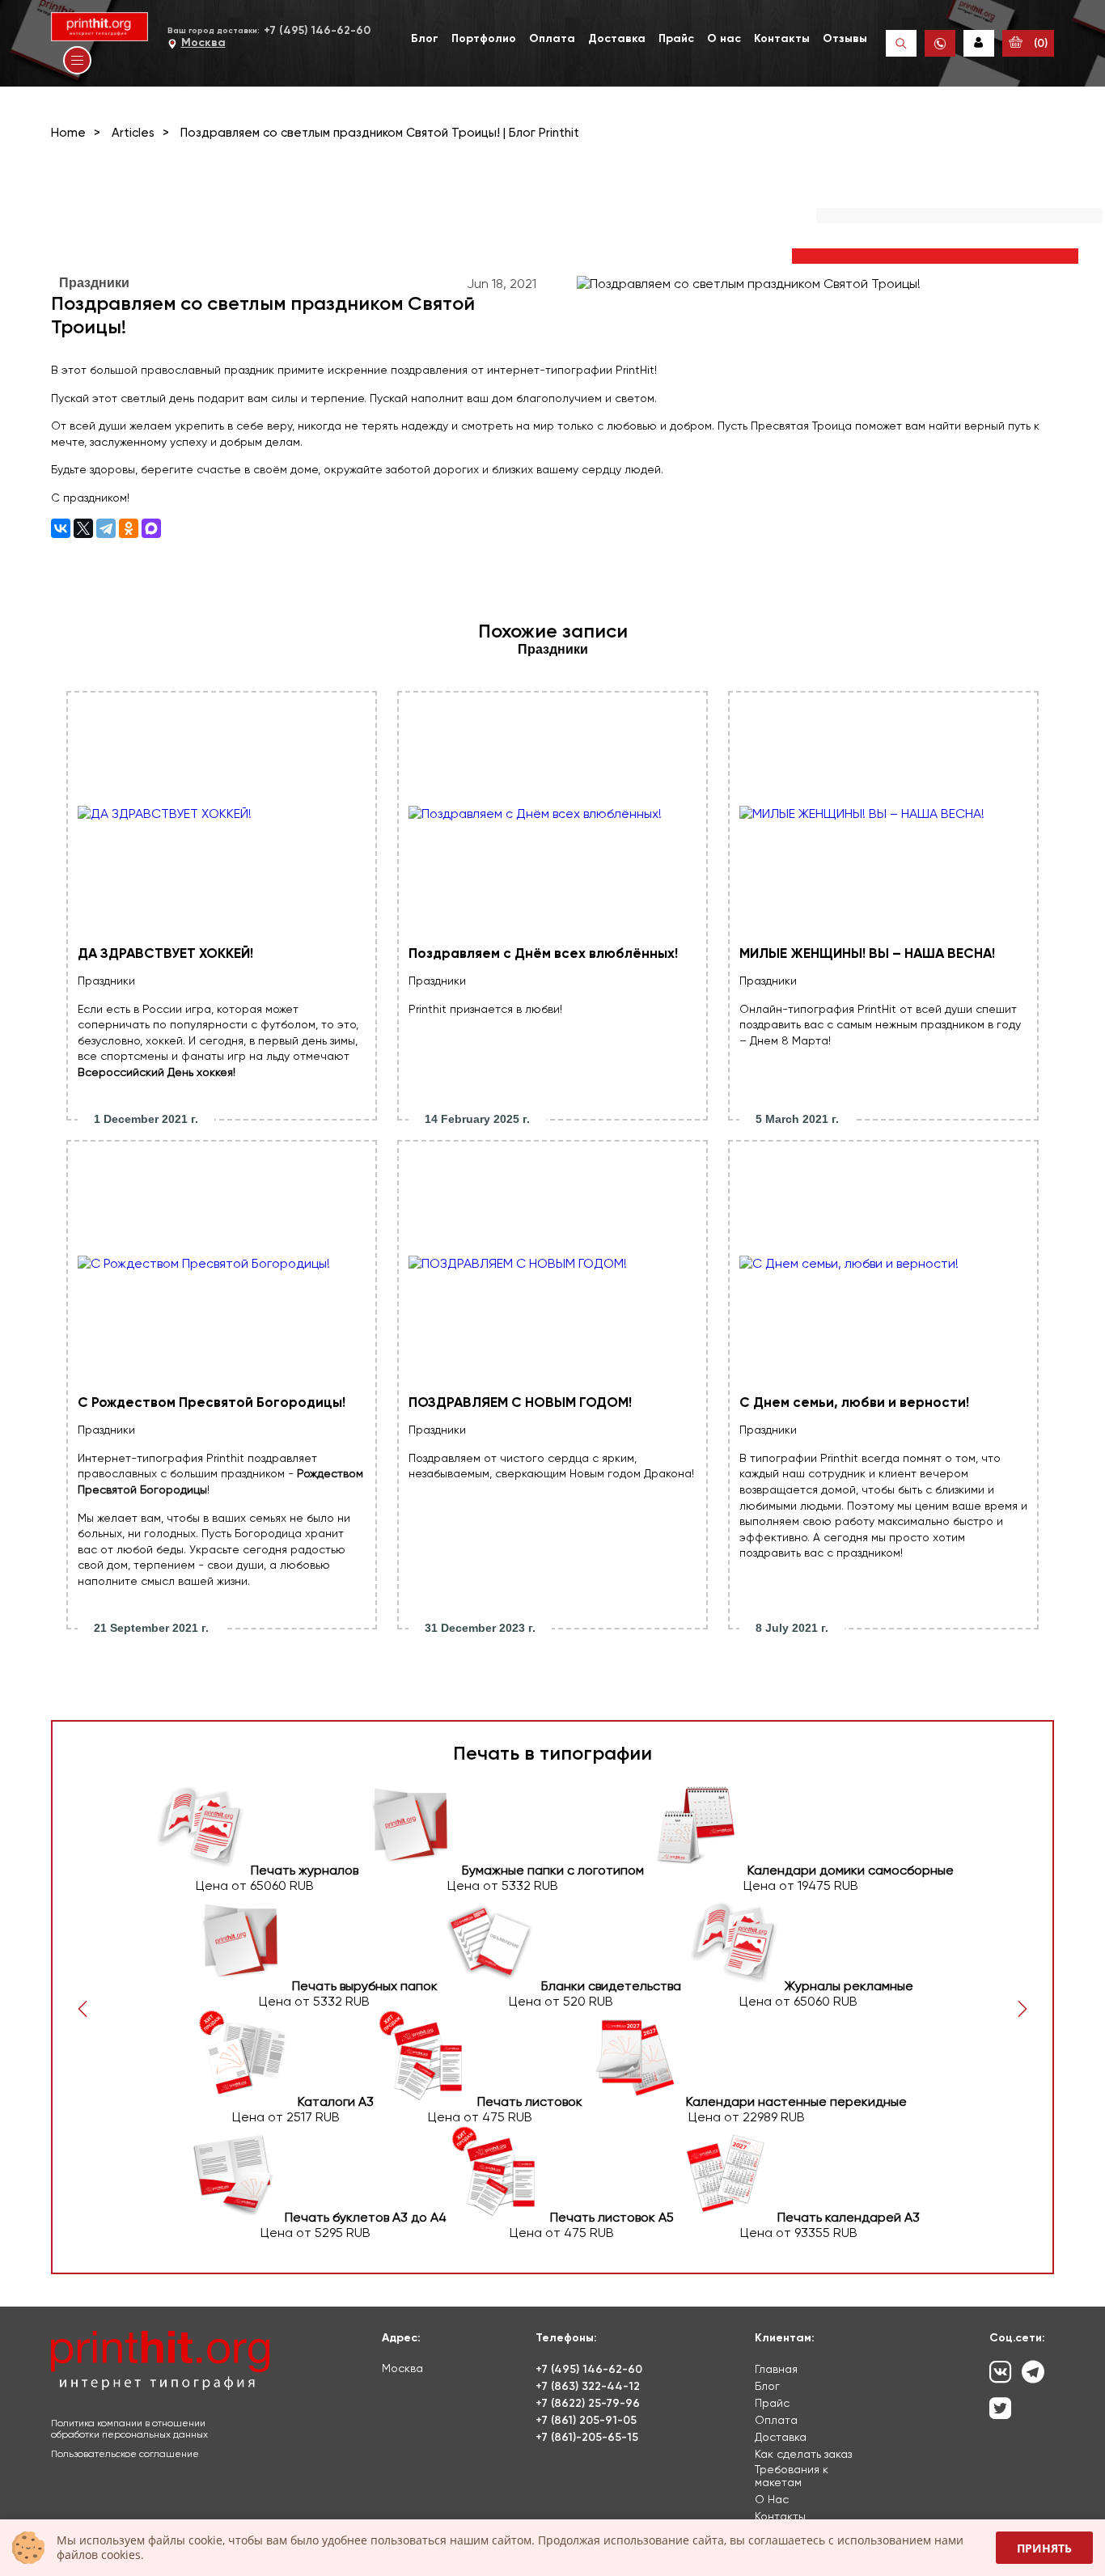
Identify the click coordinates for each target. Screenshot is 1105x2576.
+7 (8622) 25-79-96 (588, 2403)
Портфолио (484, 38)
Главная (776, 2369)
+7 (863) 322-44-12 (588, 2386)
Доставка (617, 38)
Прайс (676, 38)
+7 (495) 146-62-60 (317, 30)
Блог (425, 38)
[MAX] (151, 528)
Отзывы (845, 38)
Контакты (782, 38)
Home (68, 133)
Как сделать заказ (803, 2454)
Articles (133, 133)
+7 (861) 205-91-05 (586, 2420)
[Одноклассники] (129, 528)
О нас (724, 38)
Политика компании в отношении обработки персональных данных (129, 2429)
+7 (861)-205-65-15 (587, 2437)
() (1039, 43)
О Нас (772, 2499)
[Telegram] (106, 528)
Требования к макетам (792, 2476)
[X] (83, 528)
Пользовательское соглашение (125, 2454)
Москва (203, 42)
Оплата (552, 38)
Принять (1044, 2548)
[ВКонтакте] (61, 528)
